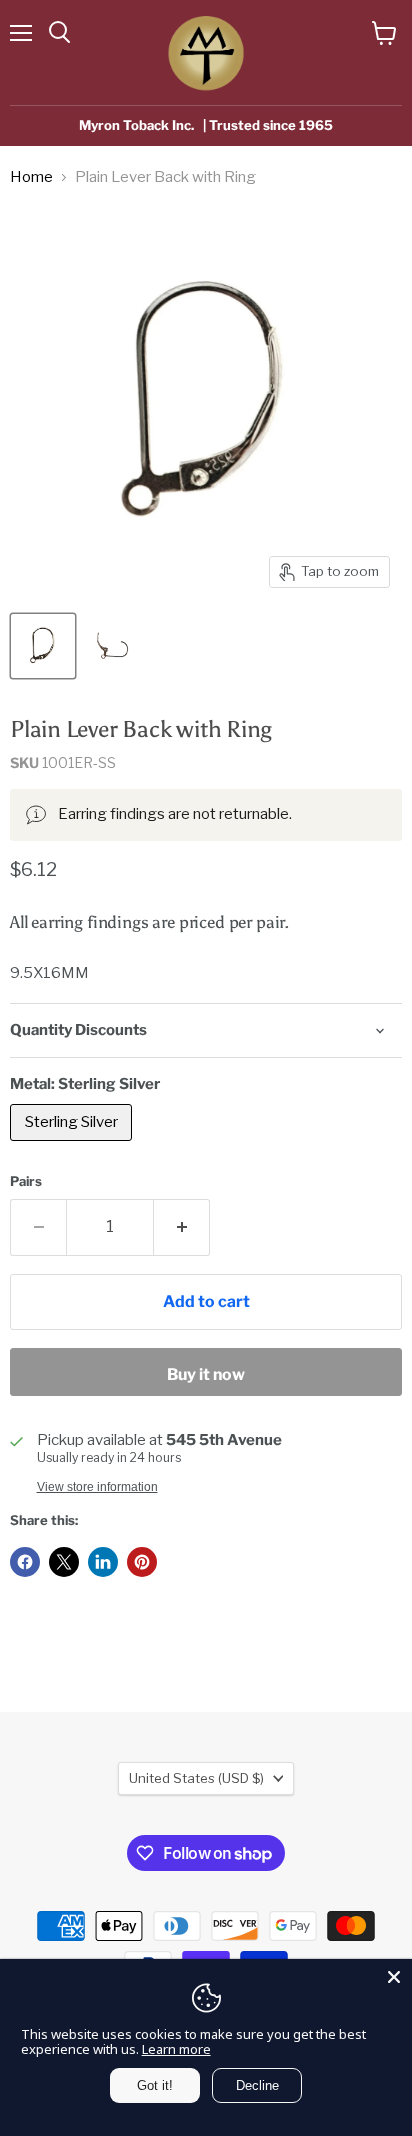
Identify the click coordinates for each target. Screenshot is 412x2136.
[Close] (394, 1977)
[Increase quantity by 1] (182, 1227)
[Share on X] (64, 1562)
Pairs (26, 1181)
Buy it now (206, 1374)
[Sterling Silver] (73, 1146)
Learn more (176, 2049)
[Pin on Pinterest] (142, 1562)
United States (196, 1778)
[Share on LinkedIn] (103, 1562)
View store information (97, 1487)
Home (31, 177)
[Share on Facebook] (25, 1562)
